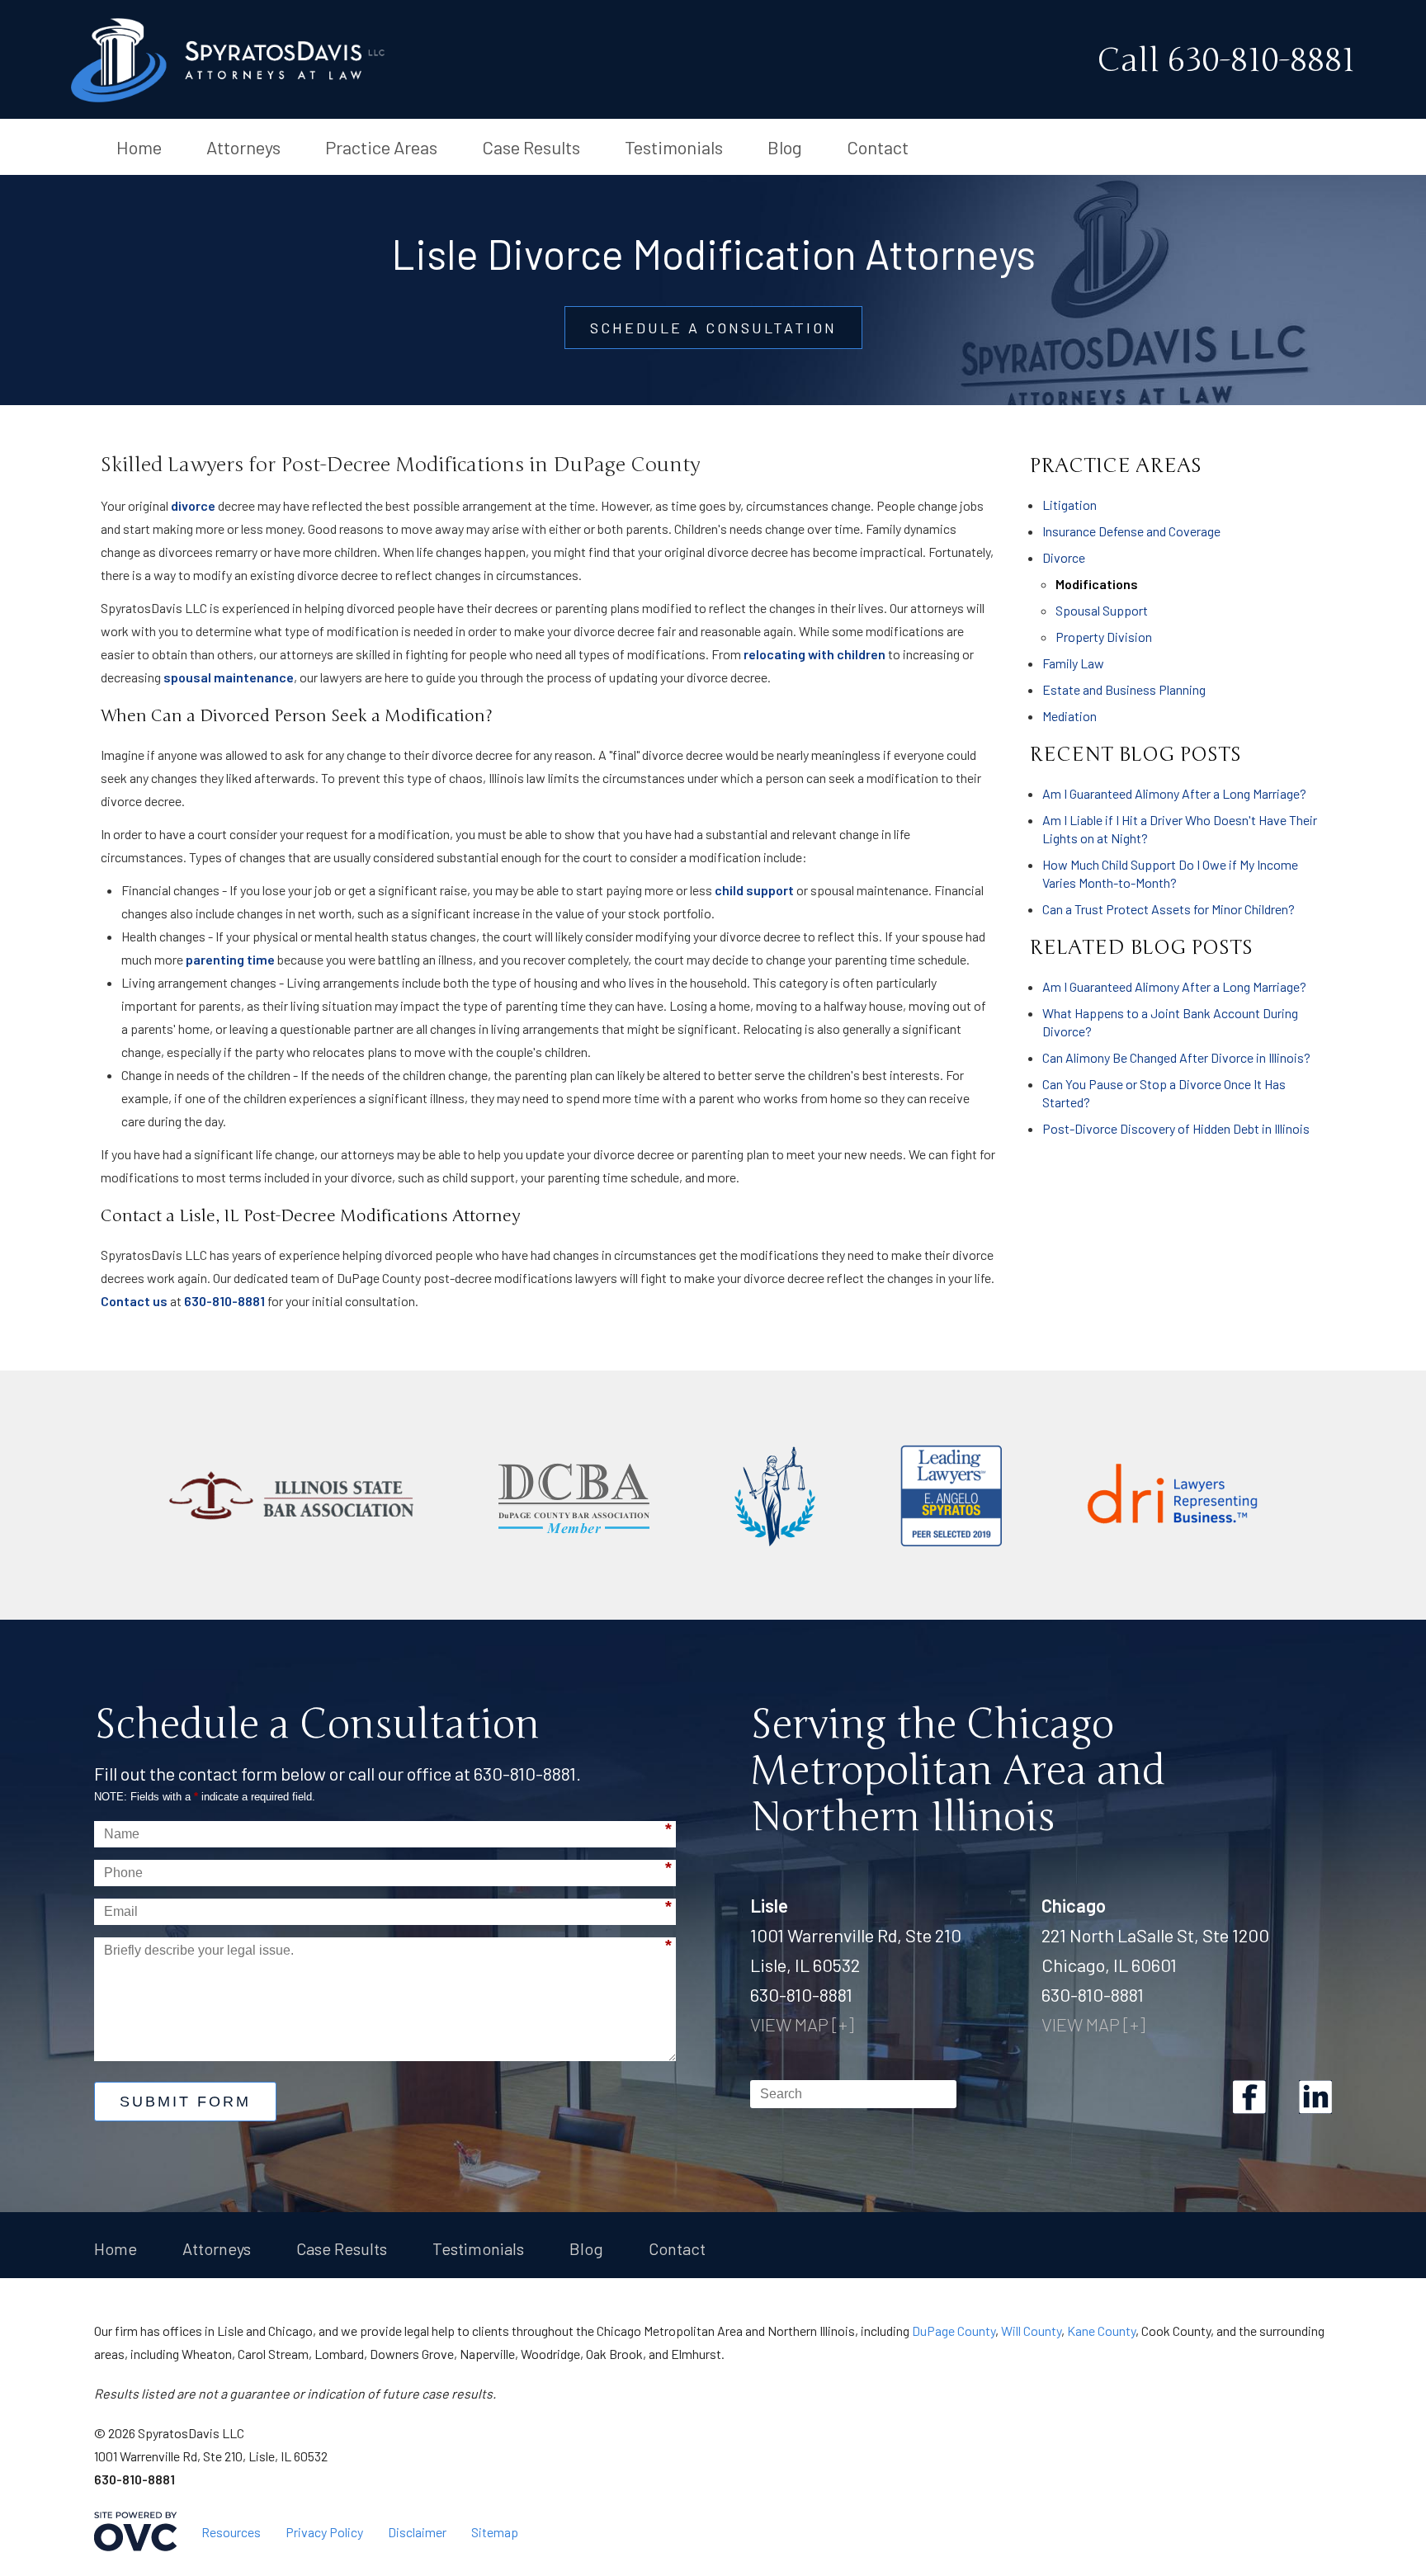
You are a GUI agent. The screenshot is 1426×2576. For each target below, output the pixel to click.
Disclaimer (417, 2532)
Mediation (1069, 716)
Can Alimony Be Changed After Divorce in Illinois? (1176, 1057)
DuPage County (954, 2331)
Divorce (1064, 557)
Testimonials (674, 147)
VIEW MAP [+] (802, 2024)
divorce (193, 505)
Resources (231, 2532)
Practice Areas (381, 147)
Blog (785, 147)
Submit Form (185, 2102)
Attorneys (243, 147)
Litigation (1069, 505)
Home (139, 147)
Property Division (1104, 637)
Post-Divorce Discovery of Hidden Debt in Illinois (1176, 1128)
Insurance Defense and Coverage (1131, 531)
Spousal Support (1102, 610)
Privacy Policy (324, 2532)
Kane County (1101, 2331)
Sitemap (495, 2532)
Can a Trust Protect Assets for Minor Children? (1169, 909)
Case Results (531, 147)
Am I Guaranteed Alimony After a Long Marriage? (1174, 793)
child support (754, 890)
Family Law (1073, 663)
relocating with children (815, 654)
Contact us (134, 1301)
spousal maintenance (229, 677)
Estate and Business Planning (1124, 689)
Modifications (1097, 584)
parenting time (230, 959)
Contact (878, 147)
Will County (1031, 2331)
